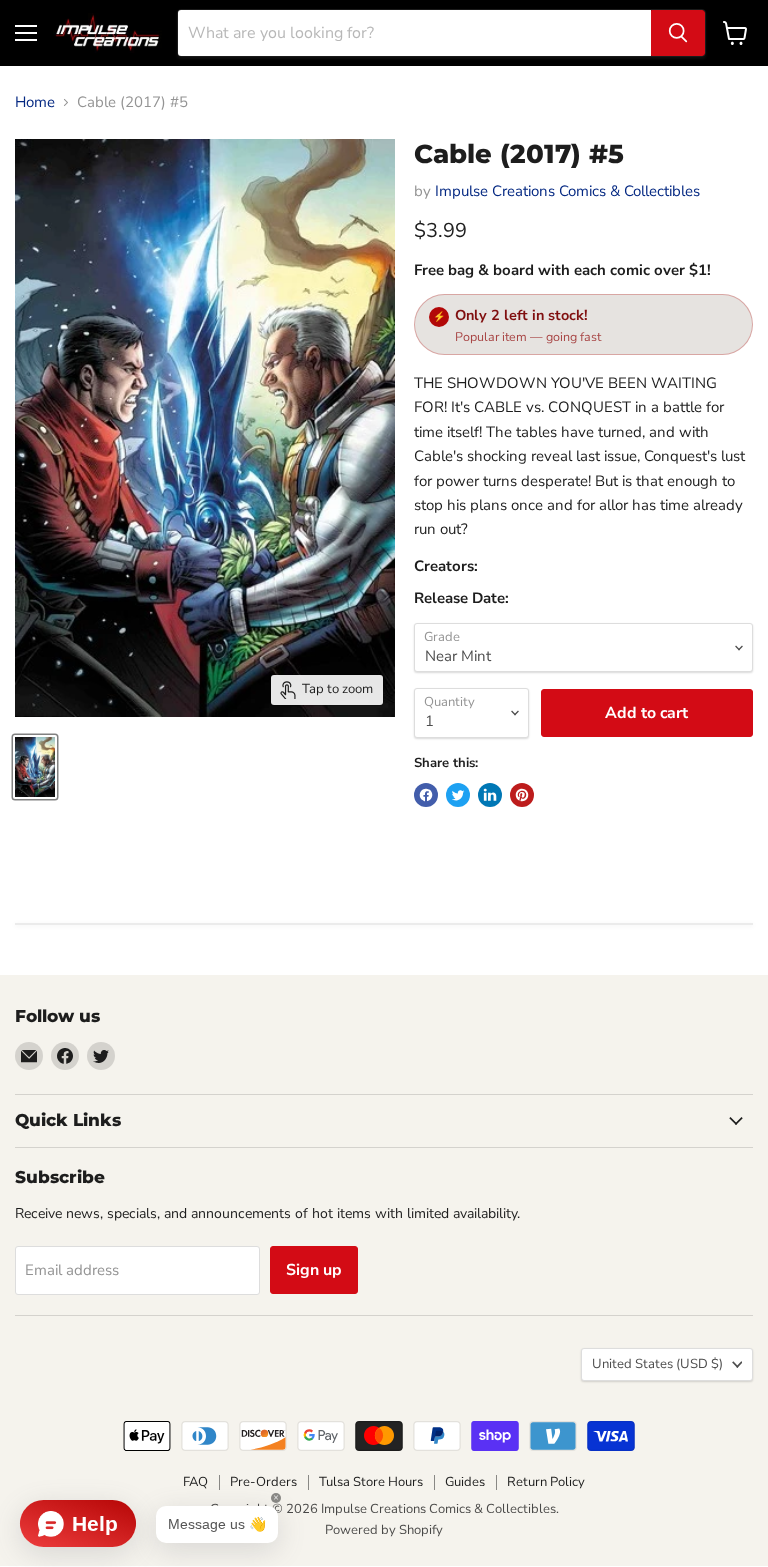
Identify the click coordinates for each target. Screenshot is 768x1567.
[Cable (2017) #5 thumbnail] (35, 767)
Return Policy (546, 1482)
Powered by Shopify (384, 1530)
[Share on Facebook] (426, 795)
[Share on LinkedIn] (490, 795)
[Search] (678, 33)
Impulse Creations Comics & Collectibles (567, 191)
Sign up (314, 1270)
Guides (465, 1482)
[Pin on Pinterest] (522, 795)
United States (657, 1364)
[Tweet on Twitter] (458, 795)
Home (35, 102)
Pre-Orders (263, 1482)
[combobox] (414, 33)
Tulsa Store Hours (371, 1482)
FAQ (195, 1482)
